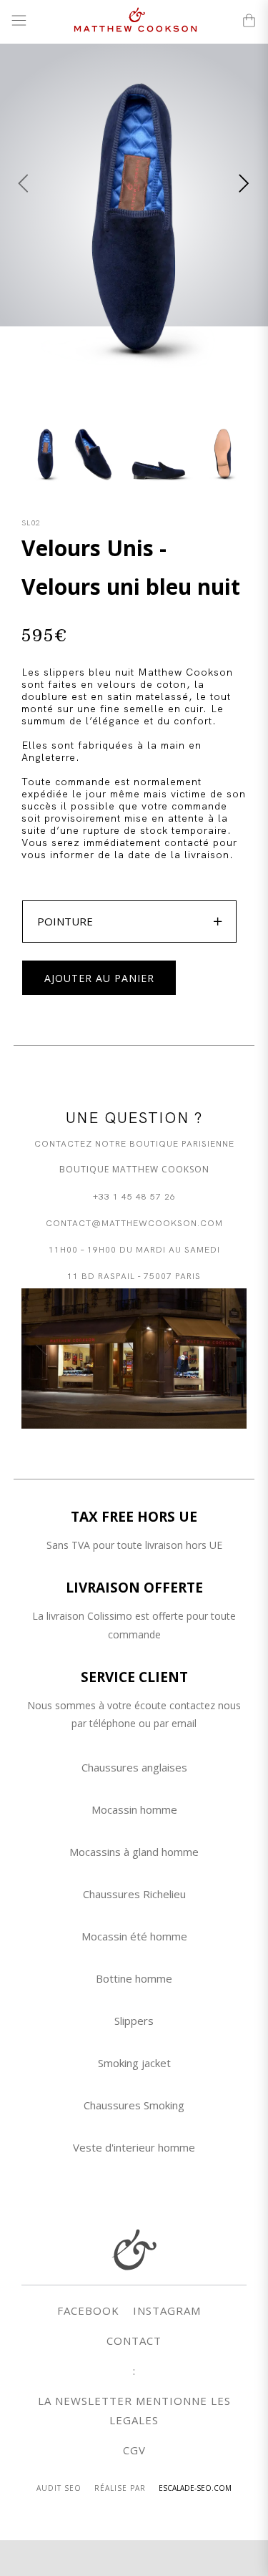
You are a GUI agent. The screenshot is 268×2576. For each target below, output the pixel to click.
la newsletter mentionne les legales (134, 2410)
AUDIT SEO (59, 2488)
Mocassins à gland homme (134, 1852)
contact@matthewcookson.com (134, 1222)
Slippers (134, 2021)
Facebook (88, 2310)
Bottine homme (134, 1978)
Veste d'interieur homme (134, 2147)
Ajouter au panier (99, 978)
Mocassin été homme (134, 1936)
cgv (134, 2450)
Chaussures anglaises (134, 1767)
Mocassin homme (134, 1809)
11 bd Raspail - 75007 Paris (134, 1275)
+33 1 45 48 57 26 (134, 1196)
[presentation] (24, 183)
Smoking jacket (134, 2063)
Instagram (167, 2310)
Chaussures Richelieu (134, 1894)
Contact (134, 2341)
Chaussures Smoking (134, 2105)
